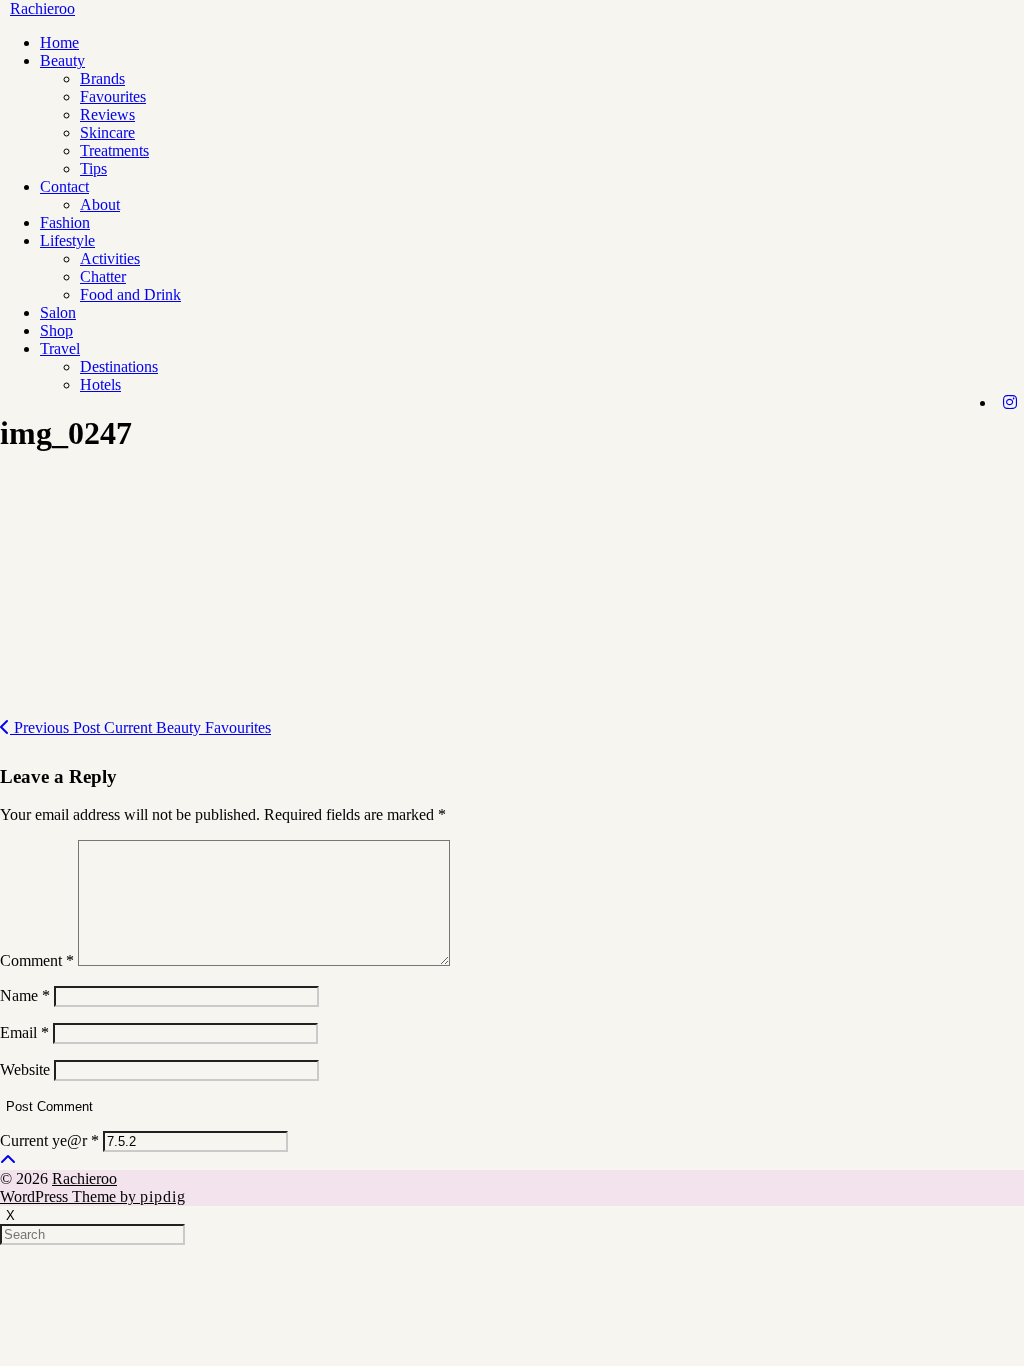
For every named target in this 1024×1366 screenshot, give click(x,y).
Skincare (107, 132)
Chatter (103, 276)
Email (24, 1032)
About (100, 204)
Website (25, 1069)
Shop (56, 330)
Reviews (107, 114)
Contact (64, 186)
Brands (102, 78)
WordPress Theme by (93, 1196)
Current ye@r (49, 1140)
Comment (37, 960)
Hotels (100, 384)
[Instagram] (1010, 403)
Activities (110, 258)
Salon (58, 312)
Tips (93, 168)
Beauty (62, 60)
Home (59, 42)
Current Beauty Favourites (140, 727)
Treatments (114, 150)
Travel (60, 348)
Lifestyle (67, 240)
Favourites (113, 96)
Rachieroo (42, 8)
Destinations (119, 366)
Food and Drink (130, 294)
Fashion (65, 222)
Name (25, 995)
